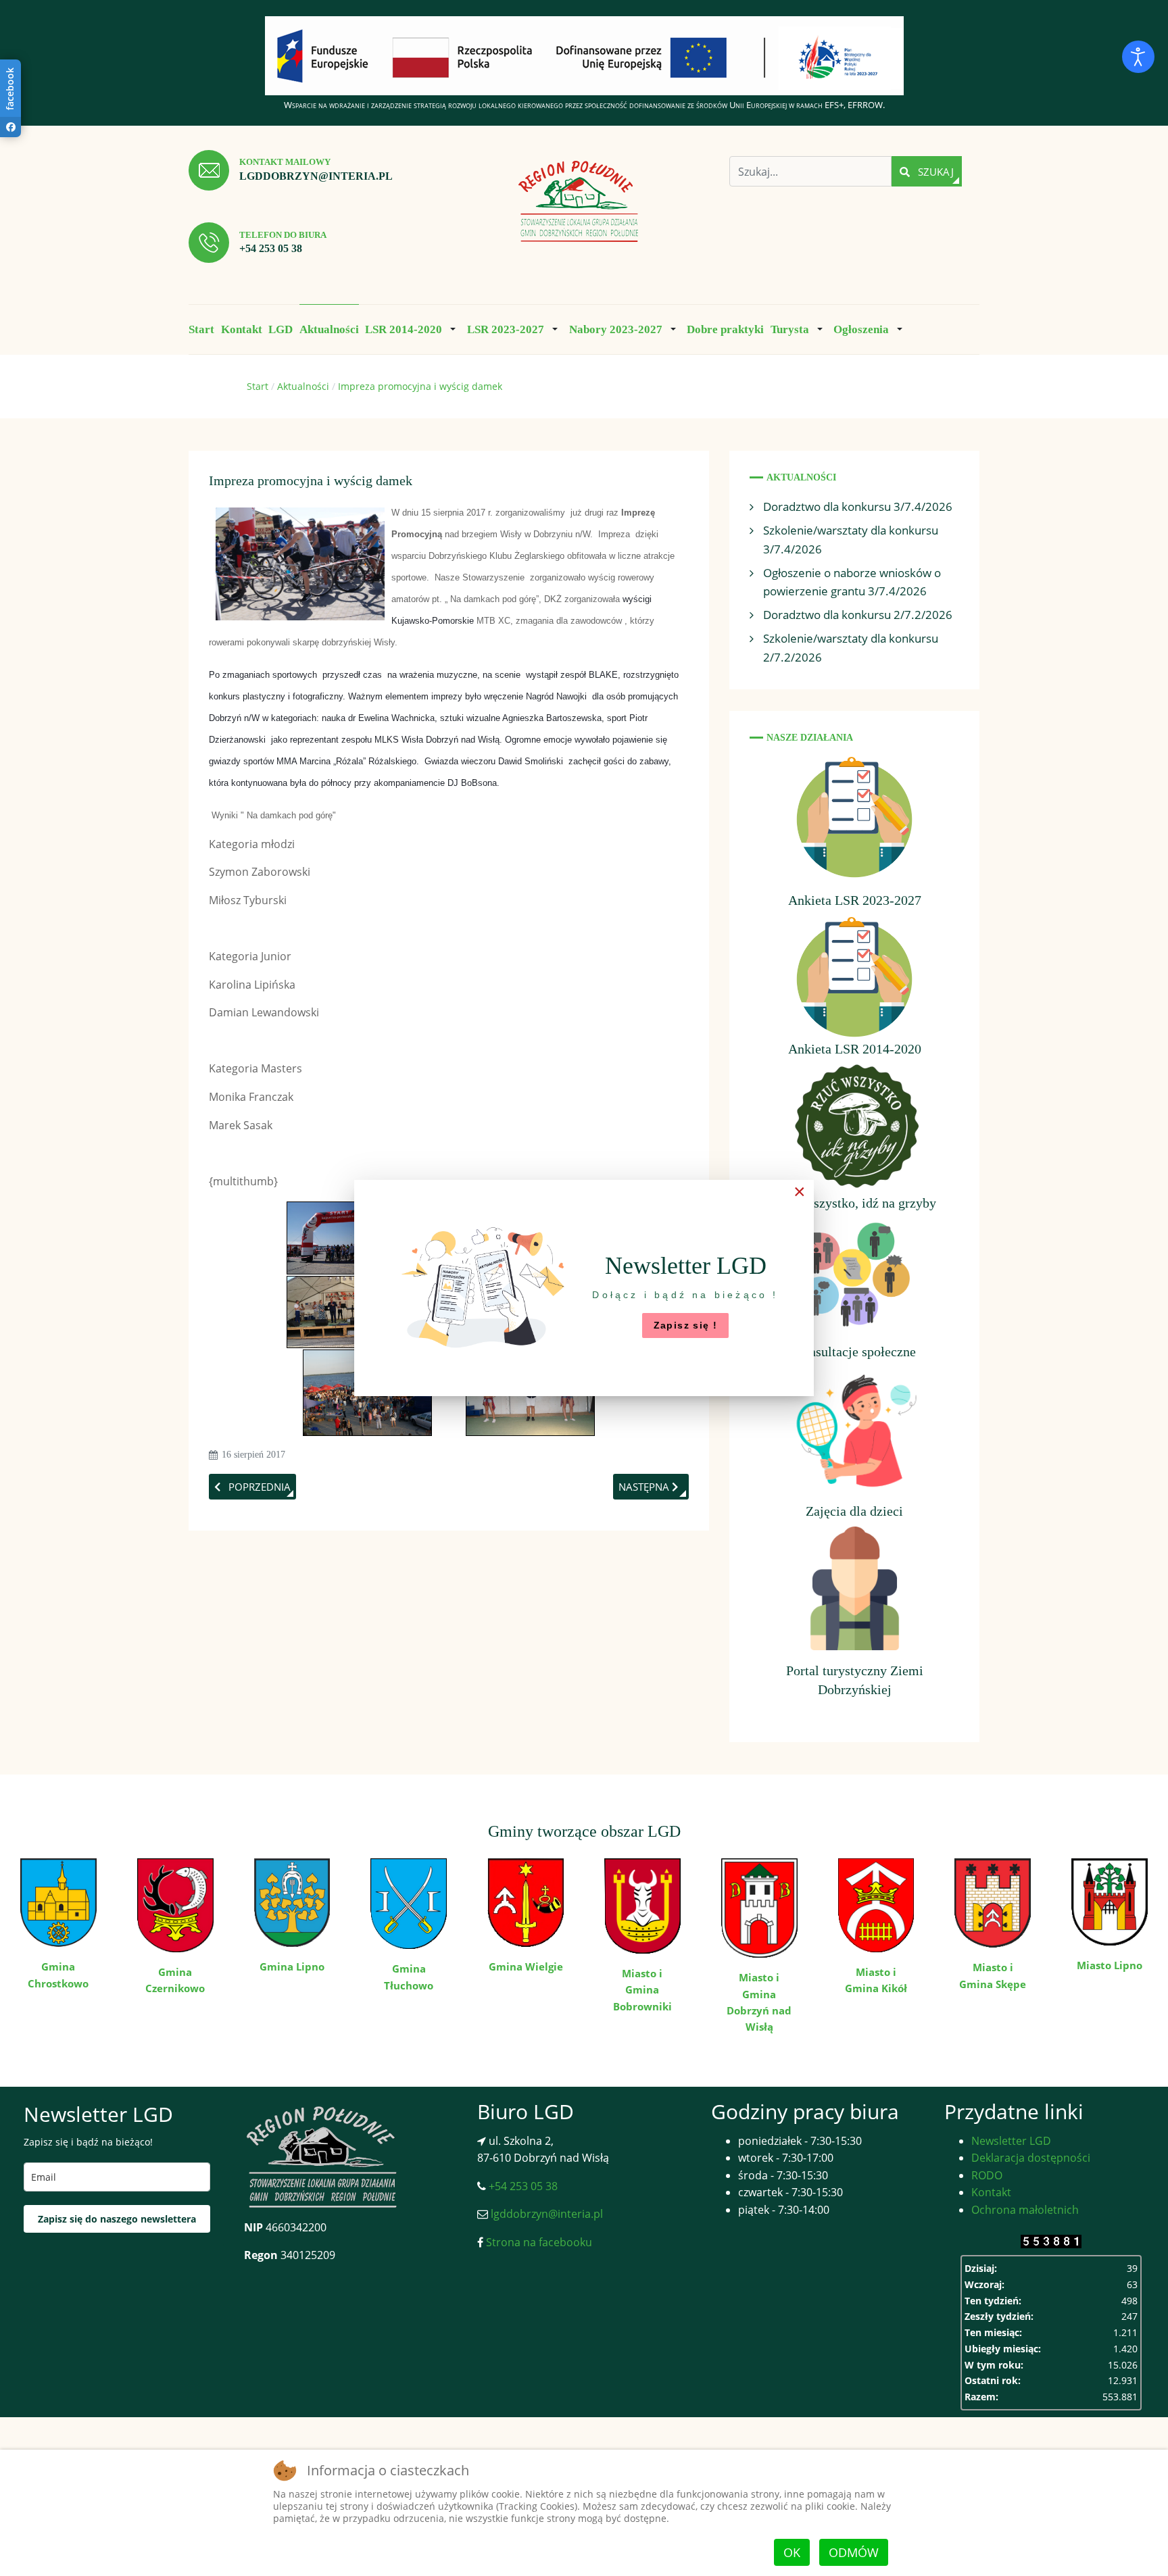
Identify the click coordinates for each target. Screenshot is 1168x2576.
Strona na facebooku (538, 2242)
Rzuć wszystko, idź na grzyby (855, 1203)
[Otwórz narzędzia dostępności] (1138, 57)
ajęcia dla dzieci (858, 1511)
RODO (987, 2175)
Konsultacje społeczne (854, 1352)
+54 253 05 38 (271, 248)
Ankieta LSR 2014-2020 (855, 1049)
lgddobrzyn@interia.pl (316, 176)
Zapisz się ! (686, 1325)
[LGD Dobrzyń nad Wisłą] (579, 202)
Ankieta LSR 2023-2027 (855, 900)
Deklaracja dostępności (1031, 2158)
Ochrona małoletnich (1025, 2210)
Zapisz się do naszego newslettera (117, 2219)
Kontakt (991, 2192)
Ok (792, 2552)
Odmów (854, 2552)
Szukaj (934, 172)
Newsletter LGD (1011, 2141)
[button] (413, 329)
